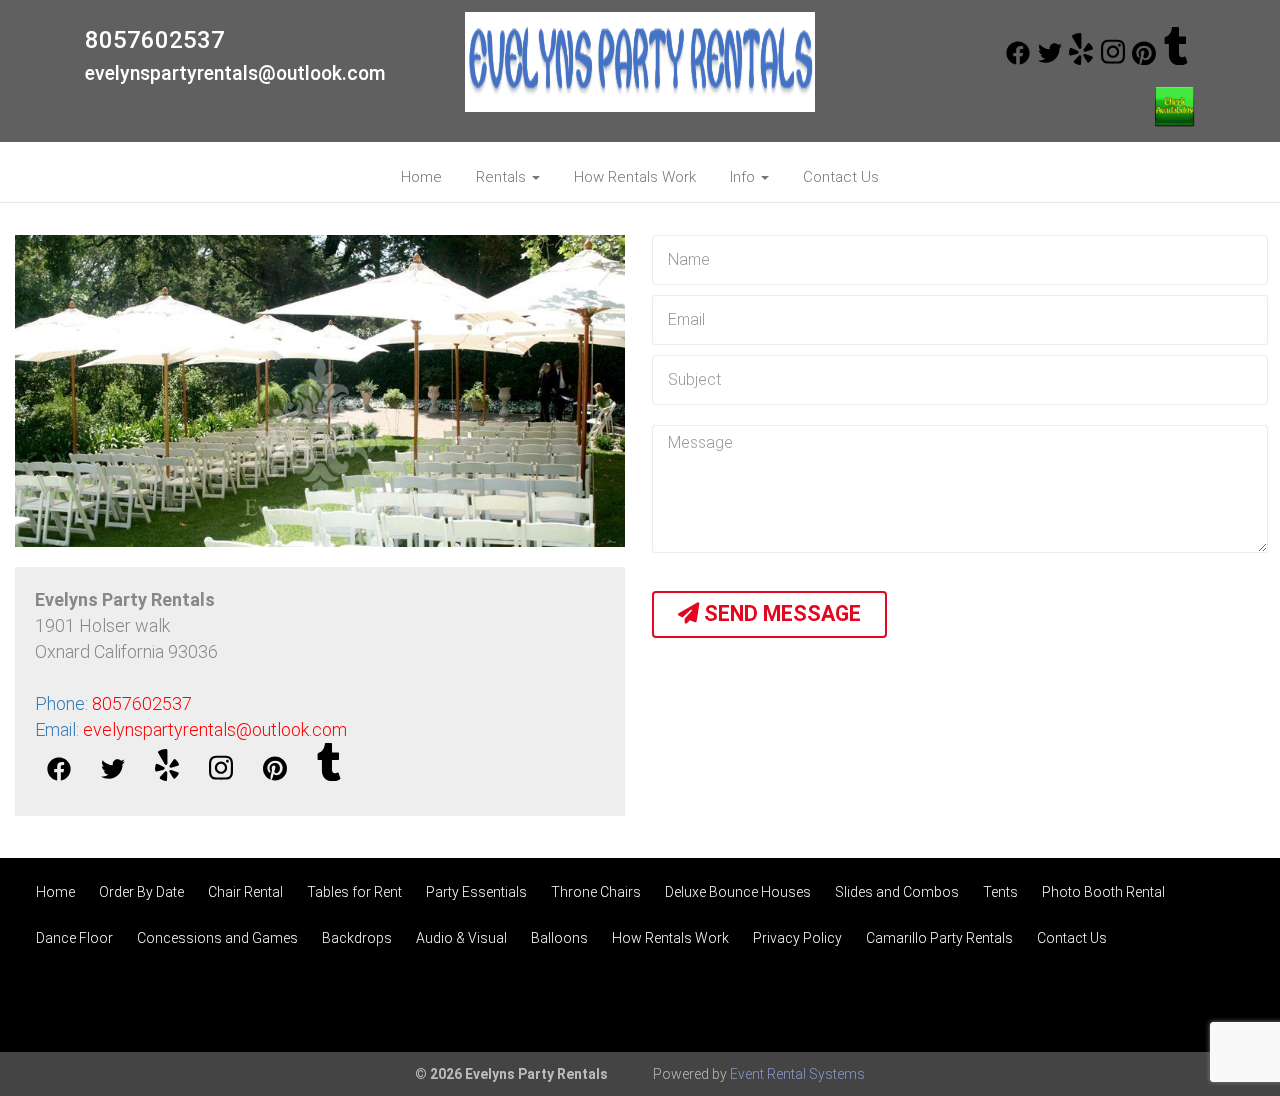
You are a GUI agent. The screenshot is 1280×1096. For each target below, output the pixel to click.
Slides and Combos (897, 892)
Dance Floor (74, 938)
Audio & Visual (461, 938)
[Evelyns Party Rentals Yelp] (1081, 60)
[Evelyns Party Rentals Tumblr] (1176, 60)
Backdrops (357, 938)
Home (421, 177)
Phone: (113, 703)
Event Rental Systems (797, 1074)
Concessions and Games (217, 938)
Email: (191, 729)
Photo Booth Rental (1103, 892)
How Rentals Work (635, 177)
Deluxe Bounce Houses (738, 892)
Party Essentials (476, 892)
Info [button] (744, 177)
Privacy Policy (797, 938)
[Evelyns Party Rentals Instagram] (1113, 60)
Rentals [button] (503, 177)
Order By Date (141, 892)
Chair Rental (245, 892)
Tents (1000, 892)
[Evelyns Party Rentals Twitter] (1050, 60)
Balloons (559, 938)
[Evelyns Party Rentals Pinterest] (1144, 60)
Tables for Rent (354, 892)
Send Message (780, 613)
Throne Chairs (596, 892)
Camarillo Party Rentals (939, 938)
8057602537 (155, 40)
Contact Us (841, 177)
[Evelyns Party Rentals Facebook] (1018, 60)
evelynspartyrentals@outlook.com (235, 73)
